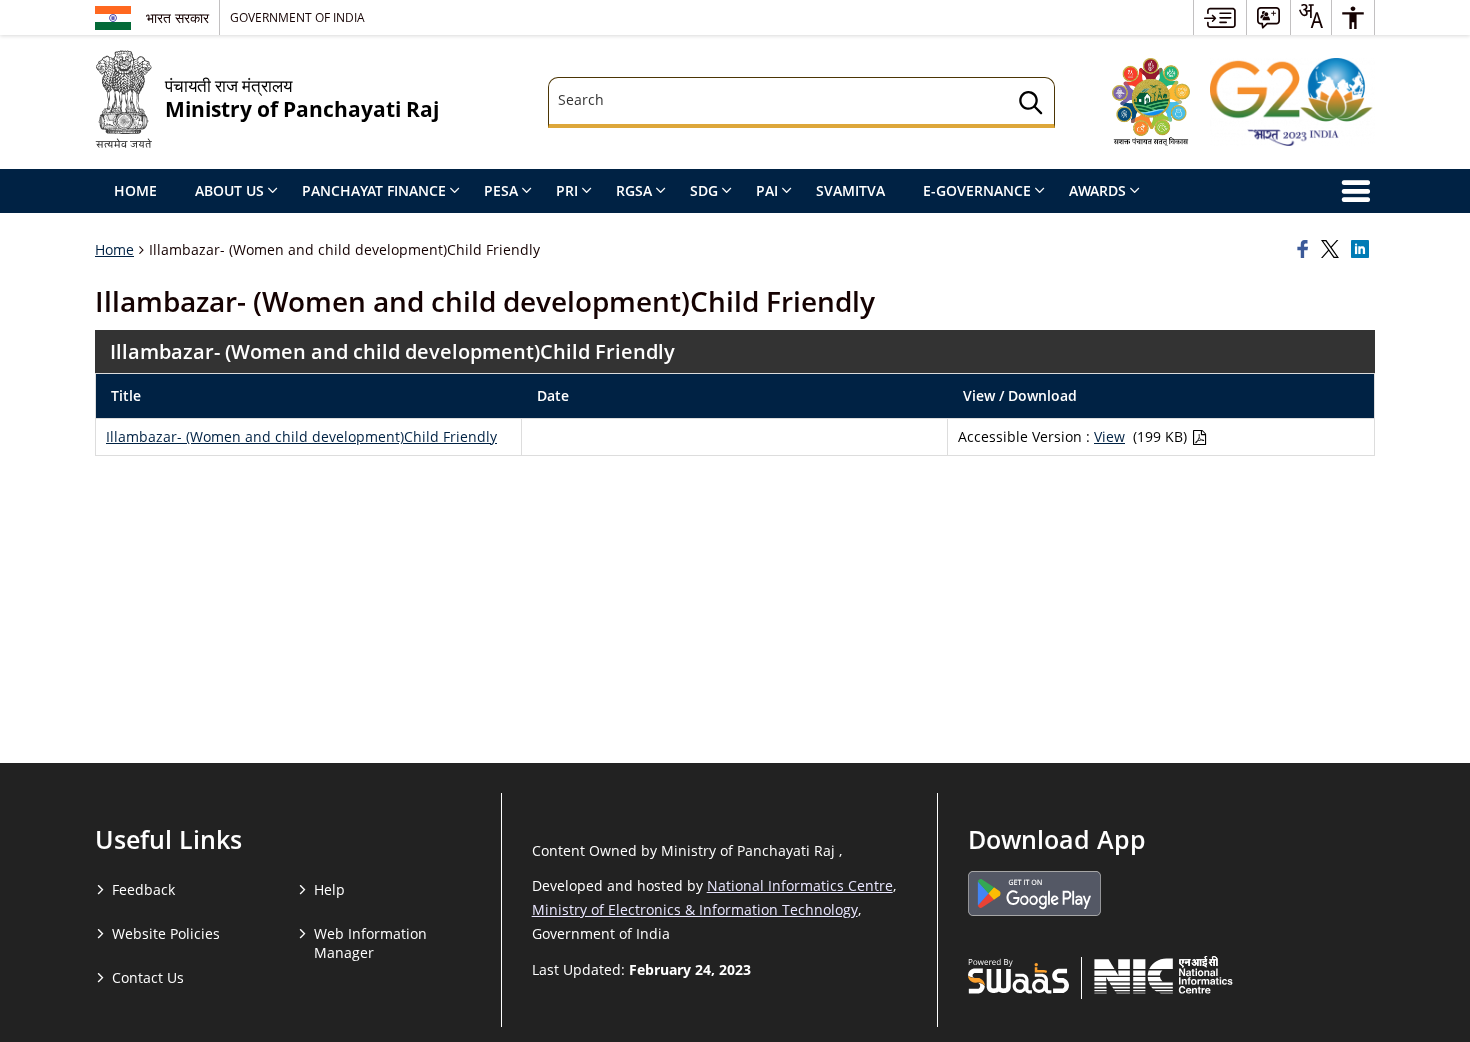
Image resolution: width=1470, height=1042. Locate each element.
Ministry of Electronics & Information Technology (695, 909)
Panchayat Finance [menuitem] (374, 190)
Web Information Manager (370, 943)
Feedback (143, 889)
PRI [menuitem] (567, 190)
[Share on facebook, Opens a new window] (1306, 250)
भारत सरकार (177, 17)
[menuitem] (1220, 17)
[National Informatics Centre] (1163, 975)
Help (329, 889)
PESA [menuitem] (501, 190)
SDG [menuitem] (704, 190)
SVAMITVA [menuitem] (850, 190)
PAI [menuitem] (767, 190)
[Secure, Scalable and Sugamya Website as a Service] (1018, 975)
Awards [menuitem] (1097, 190)
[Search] (1031, 105)
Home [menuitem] (135, 190)
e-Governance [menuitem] (977, 190)
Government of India (297, 17)
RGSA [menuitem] (634, 190)
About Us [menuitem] (229, 190)
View (1109, 436)
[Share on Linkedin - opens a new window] (1363, 250)
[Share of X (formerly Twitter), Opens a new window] (1333, 250)
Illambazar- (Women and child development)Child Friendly (301, 436)
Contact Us (148, 977)
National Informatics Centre (800, 885)
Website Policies (166, 933)
